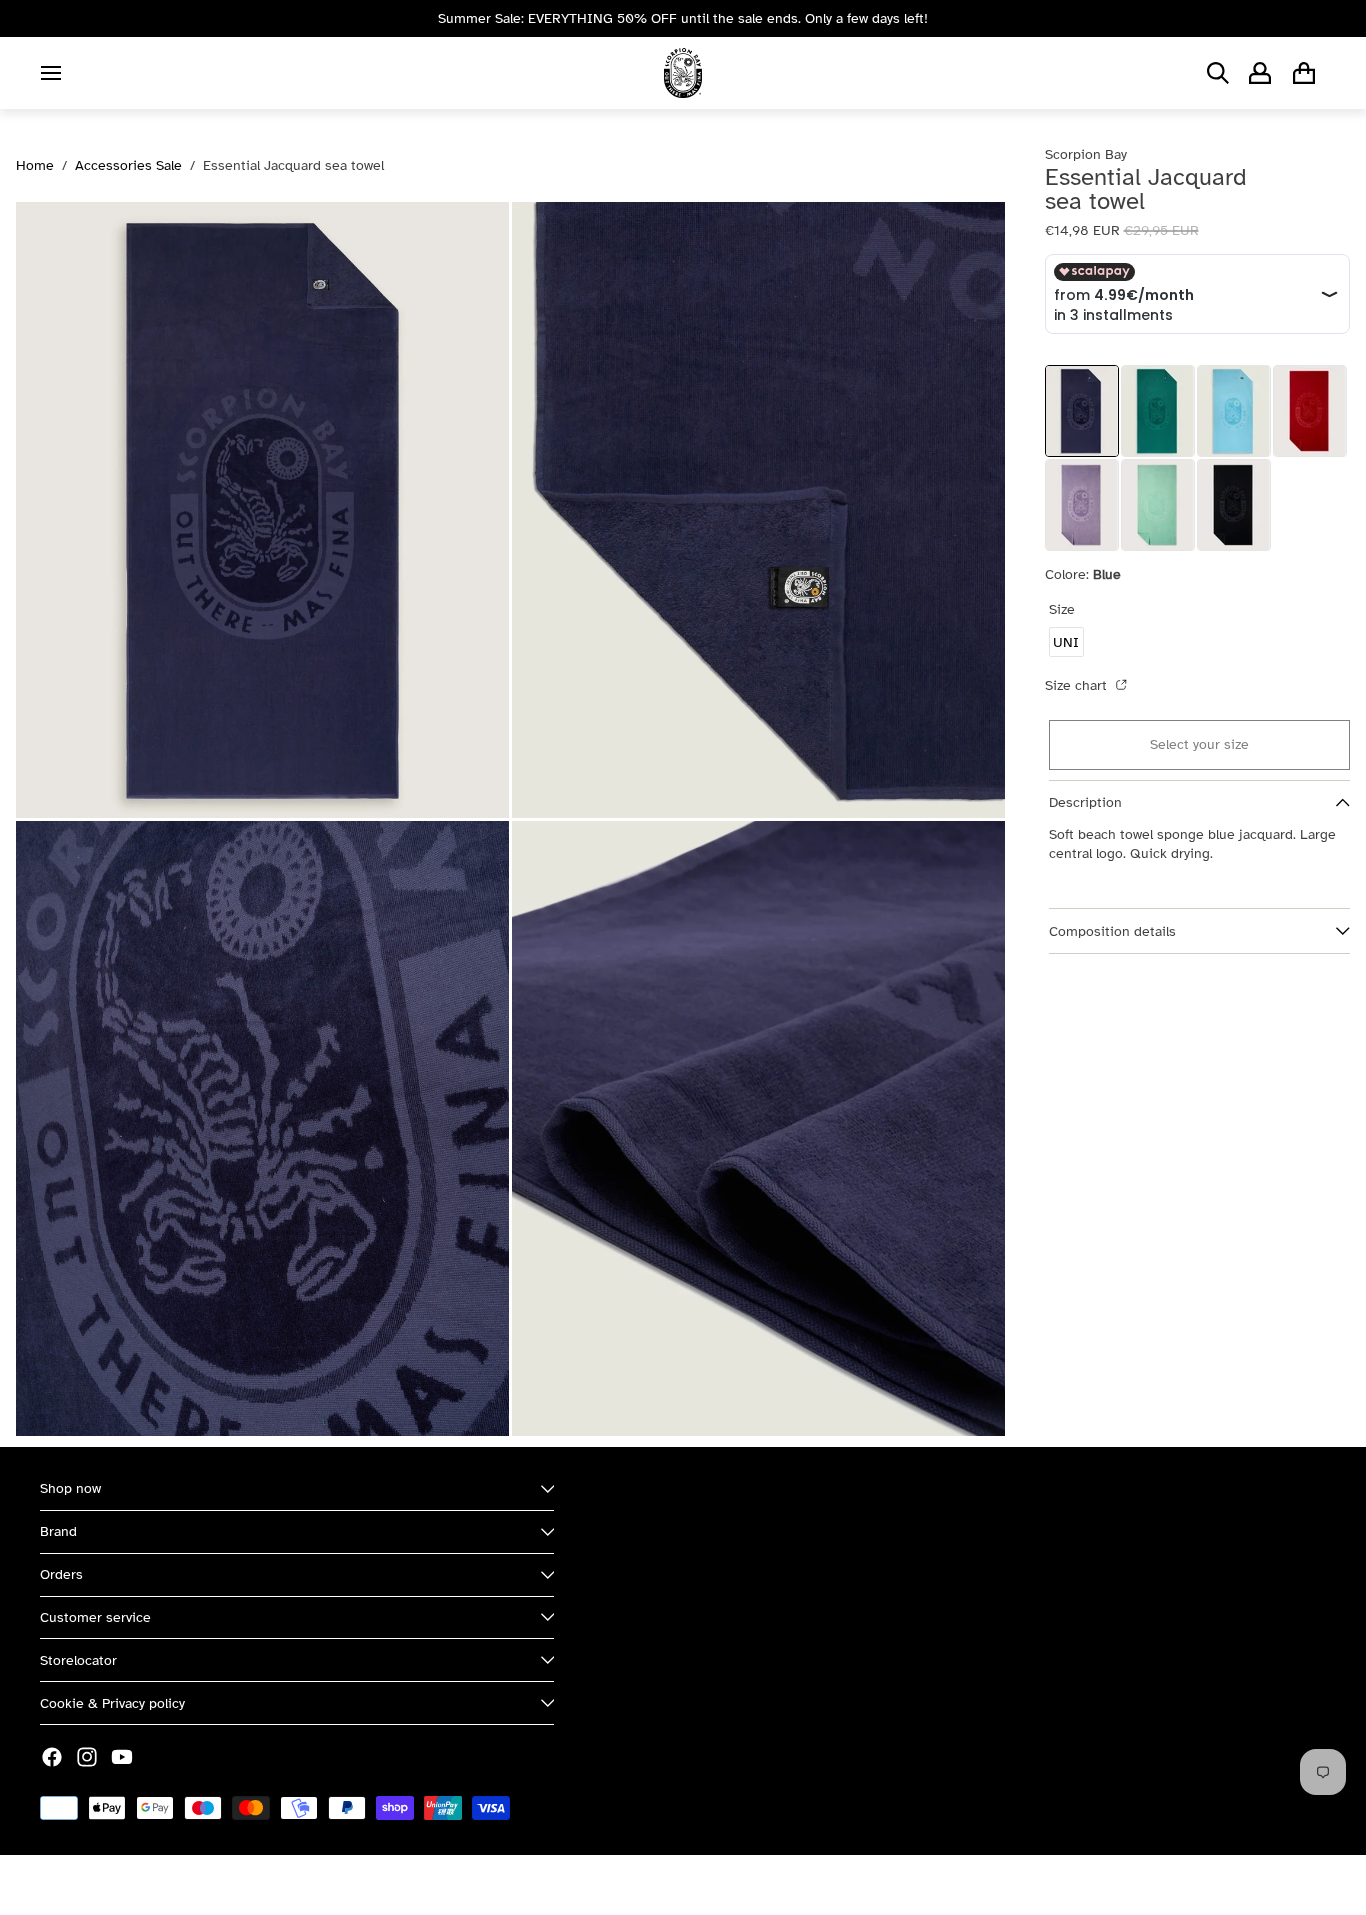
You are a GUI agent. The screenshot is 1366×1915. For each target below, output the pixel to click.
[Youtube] (122, 1757)
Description (1085, 802)
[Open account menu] (1260, 73)
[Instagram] (87, 1757)
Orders (61, 1574)
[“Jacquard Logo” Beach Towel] (1310, 411)
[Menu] (51, 73)
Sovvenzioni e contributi (261, 1884)
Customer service (95, 1617)
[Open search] (1218, 73)
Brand (58, 1531)
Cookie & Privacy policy (112, 1703)
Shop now (70, 1488)
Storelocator (78, 1660)
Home (35, 165)
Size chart (1078, 685)
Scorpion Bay (133, 1884)
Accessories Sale (128, 165)
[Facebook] (52, 1757)
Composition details (1112, 931)
